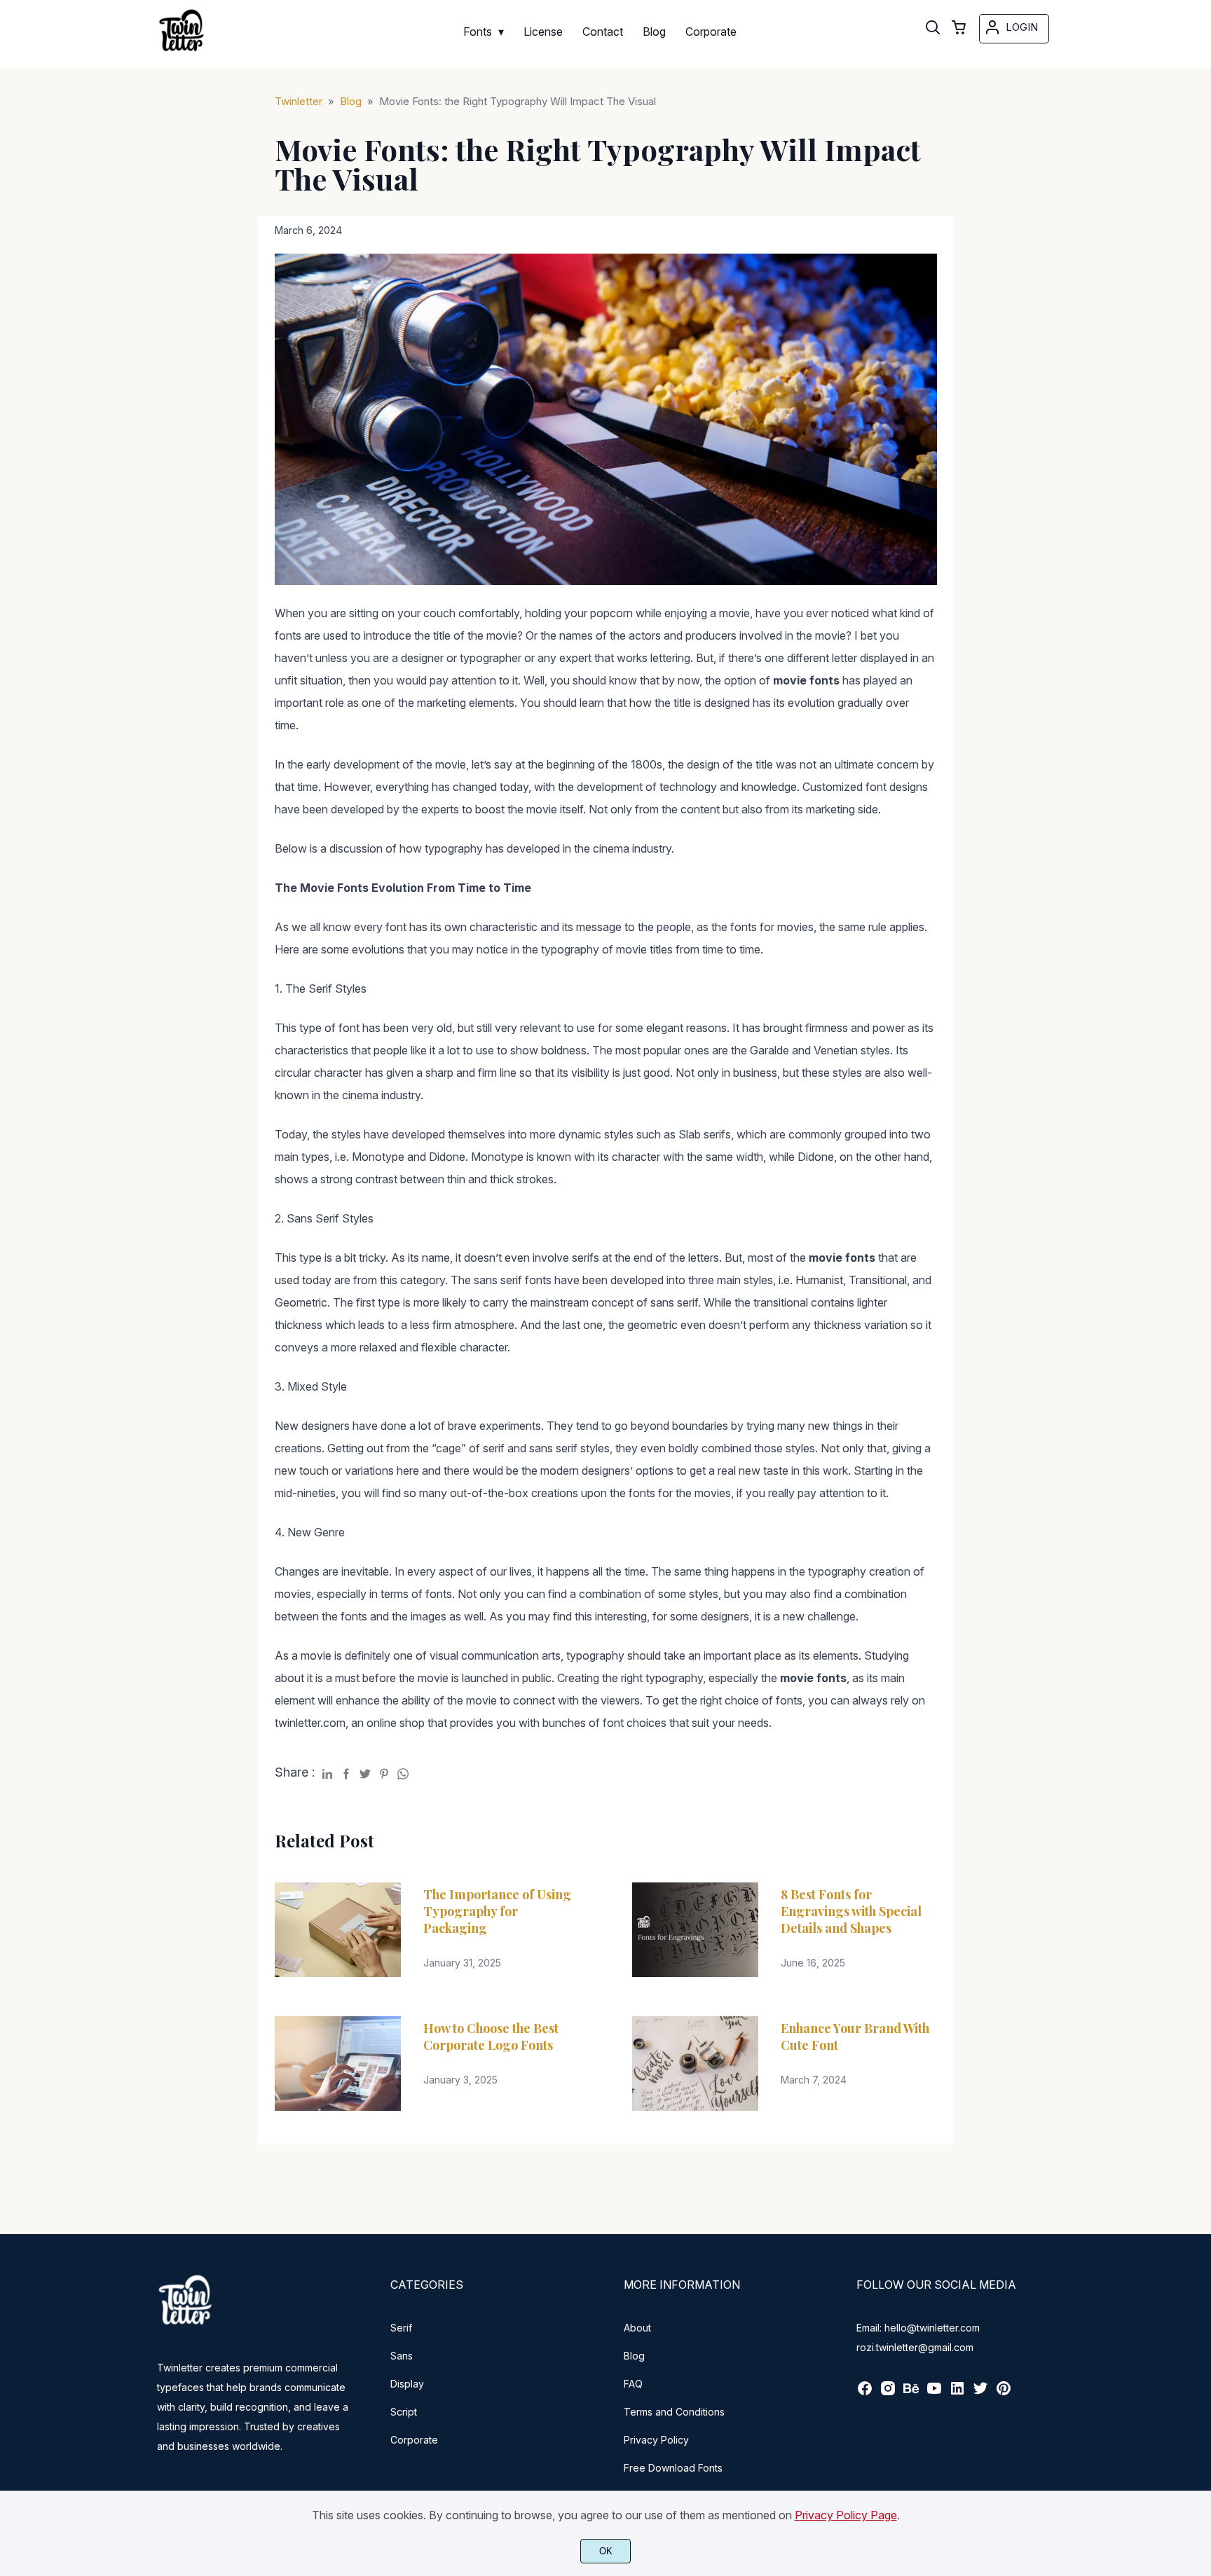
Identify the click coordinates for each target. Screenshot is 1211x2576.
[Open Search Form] (933, 29)
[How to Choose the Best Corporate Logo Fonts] (338, 2064)
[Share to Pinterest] (384, 1771)
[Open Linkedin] (957, 2393)
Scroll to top (1198, 2213)
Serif (401, 2328)
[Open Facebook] (865, 2393)
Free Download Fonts (673, 2468)
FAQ (633, 2384)
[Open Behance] (911, 2393)
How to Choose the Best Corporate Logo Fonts (491, 2037)
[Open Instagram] (888, 2393)
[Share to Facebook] (346, 1771)
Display (407, 2384)
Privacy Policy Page (846, 2515)
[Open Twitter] (980, 2393)
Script (404, 2412)
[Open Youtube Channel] (934, 2393)
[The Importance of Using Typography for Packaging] (338, 1930)
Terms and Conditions (674, 2412)
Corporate (414, 2440)
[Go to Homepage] (182, 52)
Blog (634, 2356)
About (637, 2328)
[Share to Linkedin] (327, 1771)
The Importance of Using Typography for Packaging (497, 1911)
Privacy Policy (656, 2440)
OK (606, 2551)
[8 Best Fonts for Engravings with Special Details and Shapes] (695, 1930)
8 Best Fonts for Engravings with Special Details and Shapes (851, 1911)
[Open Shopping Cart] (959, 29)
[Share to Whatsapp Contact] (403, 1771)
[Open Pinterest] (1004, 2393)
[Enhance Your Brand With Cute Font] (695, 2064)
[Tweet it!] (365, 1771)
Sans (402, 2356)
